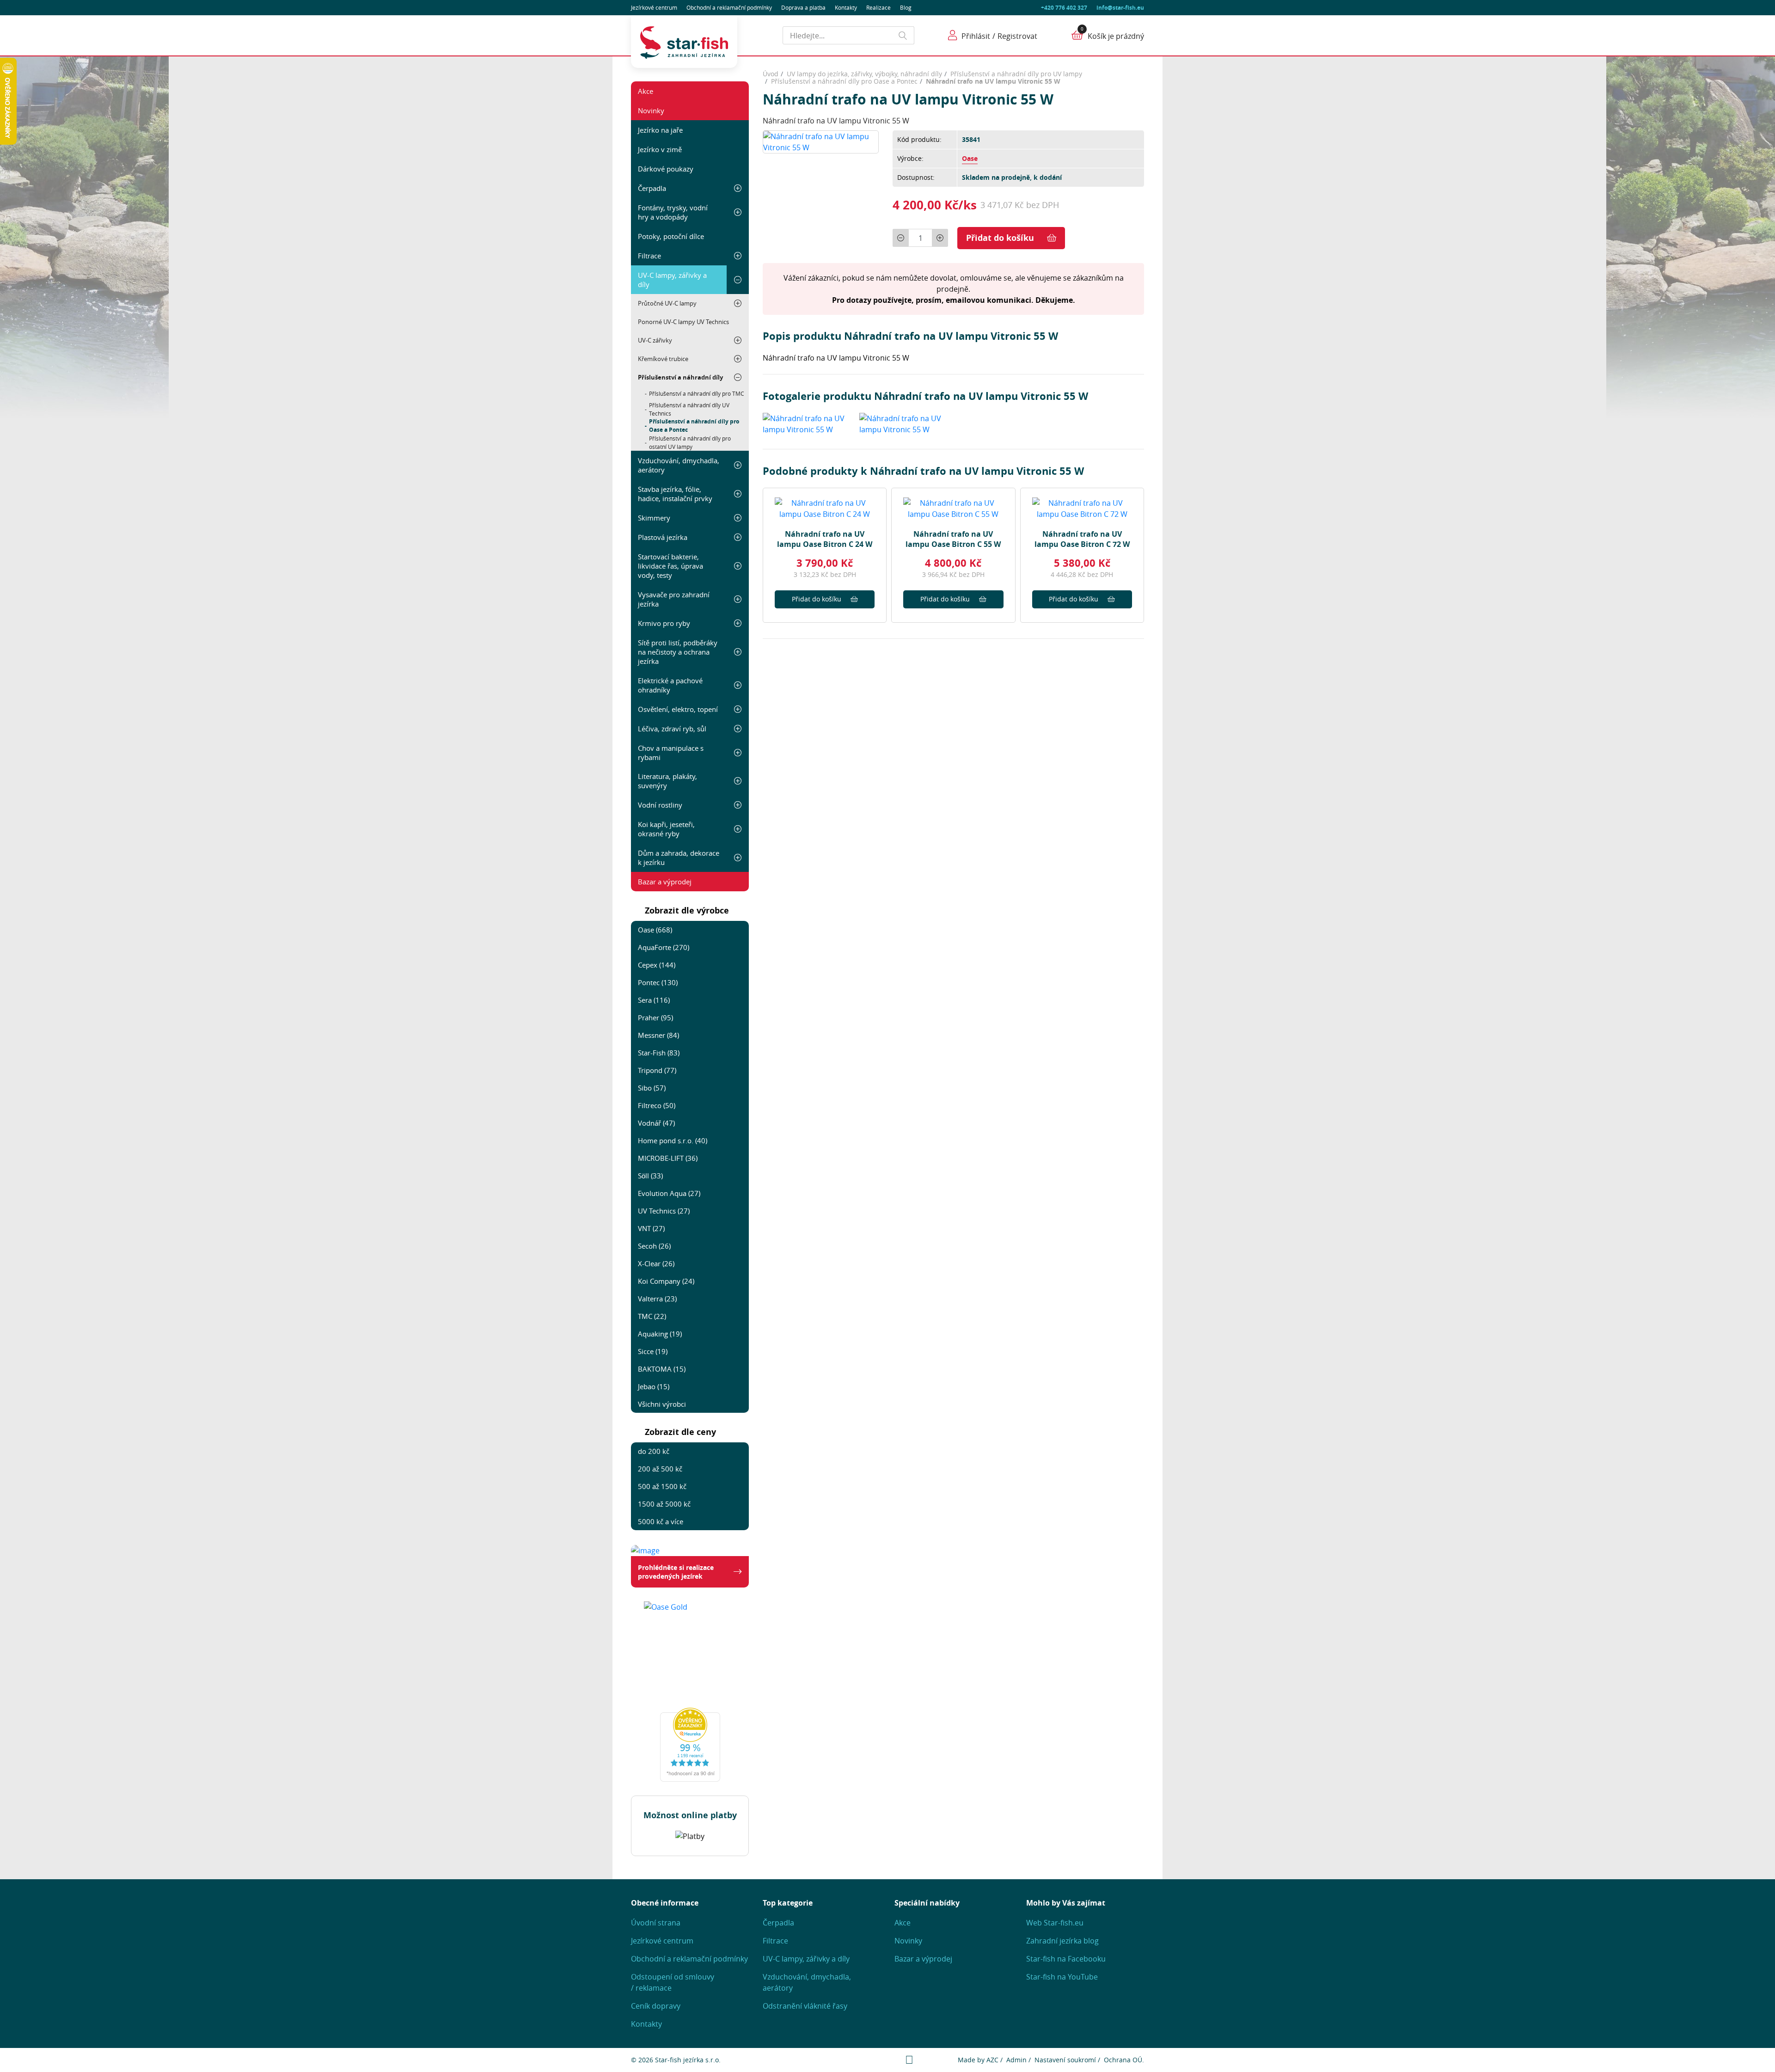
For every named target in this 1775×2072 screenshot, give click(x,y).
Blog (906, 7)
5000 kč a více (661, 1521)
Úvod (771, 74)
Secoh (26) (654, 1246)
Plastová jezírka (663, 537)
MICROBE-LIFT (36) (668, 1158)
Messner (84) (658, 1035)
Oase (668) (655, 930)
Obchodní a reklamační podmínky (689, 1959)
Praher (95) (655, 1018)
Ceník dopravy (656, 2006)
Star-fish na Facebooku (1066, 1959)
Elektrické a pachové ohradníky (670, 685)
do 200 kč (654, 1451)
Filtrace (649, 256)
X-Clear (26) (656, 1263)
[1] (903, 35)
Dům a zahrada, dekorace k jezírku (679, 858)
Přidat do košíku (1000, 238)
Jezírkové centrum (654, 7)
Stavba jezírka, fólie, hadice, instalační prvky (675, 494)
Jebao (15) (654, 1386)
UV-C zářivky (655, 340)
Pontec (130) (658, 982)
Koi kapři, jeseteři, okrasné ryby (666, 829)
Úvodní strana (656, 1923)
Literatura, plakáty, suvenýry (667, 781)
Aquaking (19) (660, 1334)
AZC (992, 2060)
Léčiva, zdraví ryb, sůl (672, 729)
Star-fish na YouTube (1062, 1977)
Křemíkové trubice (663, 359)
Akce (646, 91)
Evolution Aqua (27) (669, 1193)
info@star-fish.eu (1120, 8)
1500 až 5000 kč (664, 1504)
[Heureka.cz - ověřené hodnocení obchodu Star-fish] (690, 1745)
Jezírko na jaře (660, 130)
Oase (970, 158)
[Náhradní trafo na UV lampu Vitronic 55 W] (821, 141)
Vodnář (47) (656, 1123)
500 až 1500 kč (662, 1486)
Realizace (878, 7)
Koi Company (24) (666, 1281)
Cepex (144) (657, 965)
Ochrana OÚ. (1124, 2060)
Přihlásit (976, 36)
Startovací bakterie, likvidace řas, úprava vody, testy (670, 566)
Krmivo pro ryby (664, 623)
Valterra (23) (657, 1299)
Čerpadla (652, 188)
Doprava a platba (803, 7)
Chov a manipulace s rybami (671, 753)
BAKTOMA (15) (662, 1369)
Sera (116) (654, 1000)
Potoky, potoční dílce (671, 236)
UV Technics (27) (664, 1211)
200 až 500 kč (660, 1469)
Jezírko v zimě (660, 149)
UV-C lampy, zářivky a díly (672, 280)
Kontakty (846, 7)
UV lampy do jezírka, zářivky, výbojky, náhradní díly (864, 74)
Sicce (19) (653, 1351)
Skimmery (654, 518)
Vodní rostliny (660, 805)
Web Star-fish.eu (1055, 1923)
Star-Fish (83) (659, 1053)
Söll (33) (650, 1176)
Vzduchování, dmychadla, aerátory (679, 465)
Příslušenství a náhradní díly (680, 377)
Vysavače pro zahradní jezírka (674, 599)
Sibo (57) (652, 1088)
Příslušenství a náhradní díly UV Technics (689, 409)
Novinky (651, 110)
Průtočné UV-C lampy (667, 303)
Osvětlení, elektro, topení (678, 709)
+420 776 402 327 (1064, 8)
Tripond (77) (657, 1070)
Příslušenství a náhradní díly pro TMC (697, 393)
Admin (1016, 2060)
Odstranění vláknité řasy (805, 2006)
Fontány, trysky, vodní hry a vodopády (673, 212)
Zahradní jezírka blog (1062, 1941)
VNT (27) (651, 1228)
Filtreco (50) (657, 1105)
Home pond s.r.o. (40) (673, 1140)
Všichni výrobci (662, 1404)
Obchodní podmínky (729, 7)
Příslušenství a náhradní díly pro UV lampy (1016, 74)
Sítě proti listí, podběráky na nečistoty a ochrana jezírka (678, 652)
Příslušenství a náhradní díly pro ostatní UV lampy (690, 442)
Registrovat (1017, 36)
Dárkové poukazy (666, 169)
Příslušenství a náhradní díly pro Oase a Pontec (694, 426)
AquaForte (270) (664, 947)
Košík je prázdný (1116, 36)
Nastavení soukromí (1065, 2060)
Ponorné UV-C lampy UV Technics (683, 322)
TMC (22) (652, 1316)
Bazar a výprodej (665, 882)
